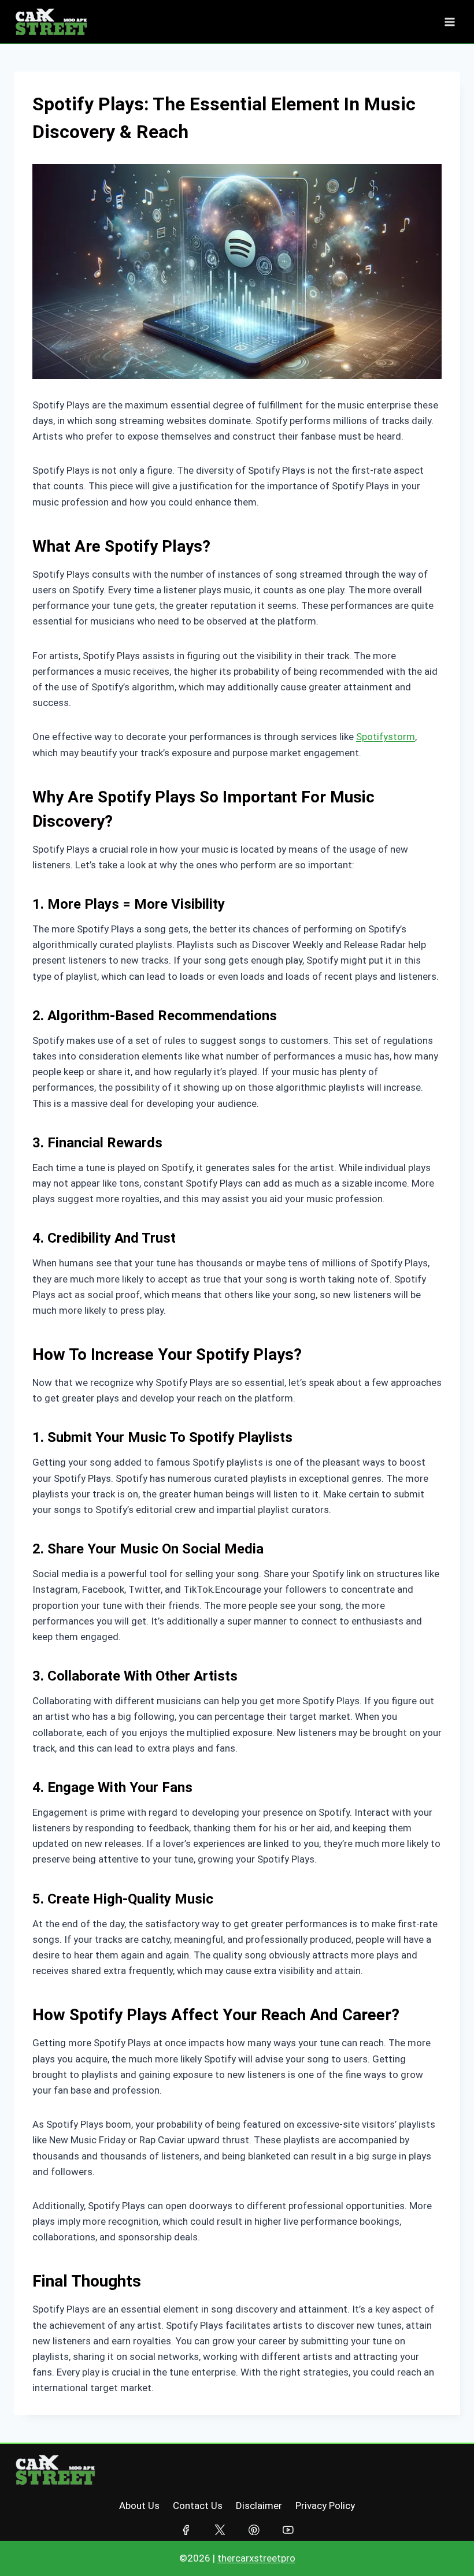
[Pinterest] (254, 2529)
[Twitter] (220, 2529)
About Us (139, 2506)
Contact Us (198, 2506)
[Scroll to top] (442, 2545)
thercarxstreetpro (256, 2558)
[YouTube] (288, 2529)
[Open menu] (449, 22)
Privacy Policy (325, 2506)
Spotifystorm (386, 737)
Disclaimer (259, 2506)
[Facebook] (186, 2529)
